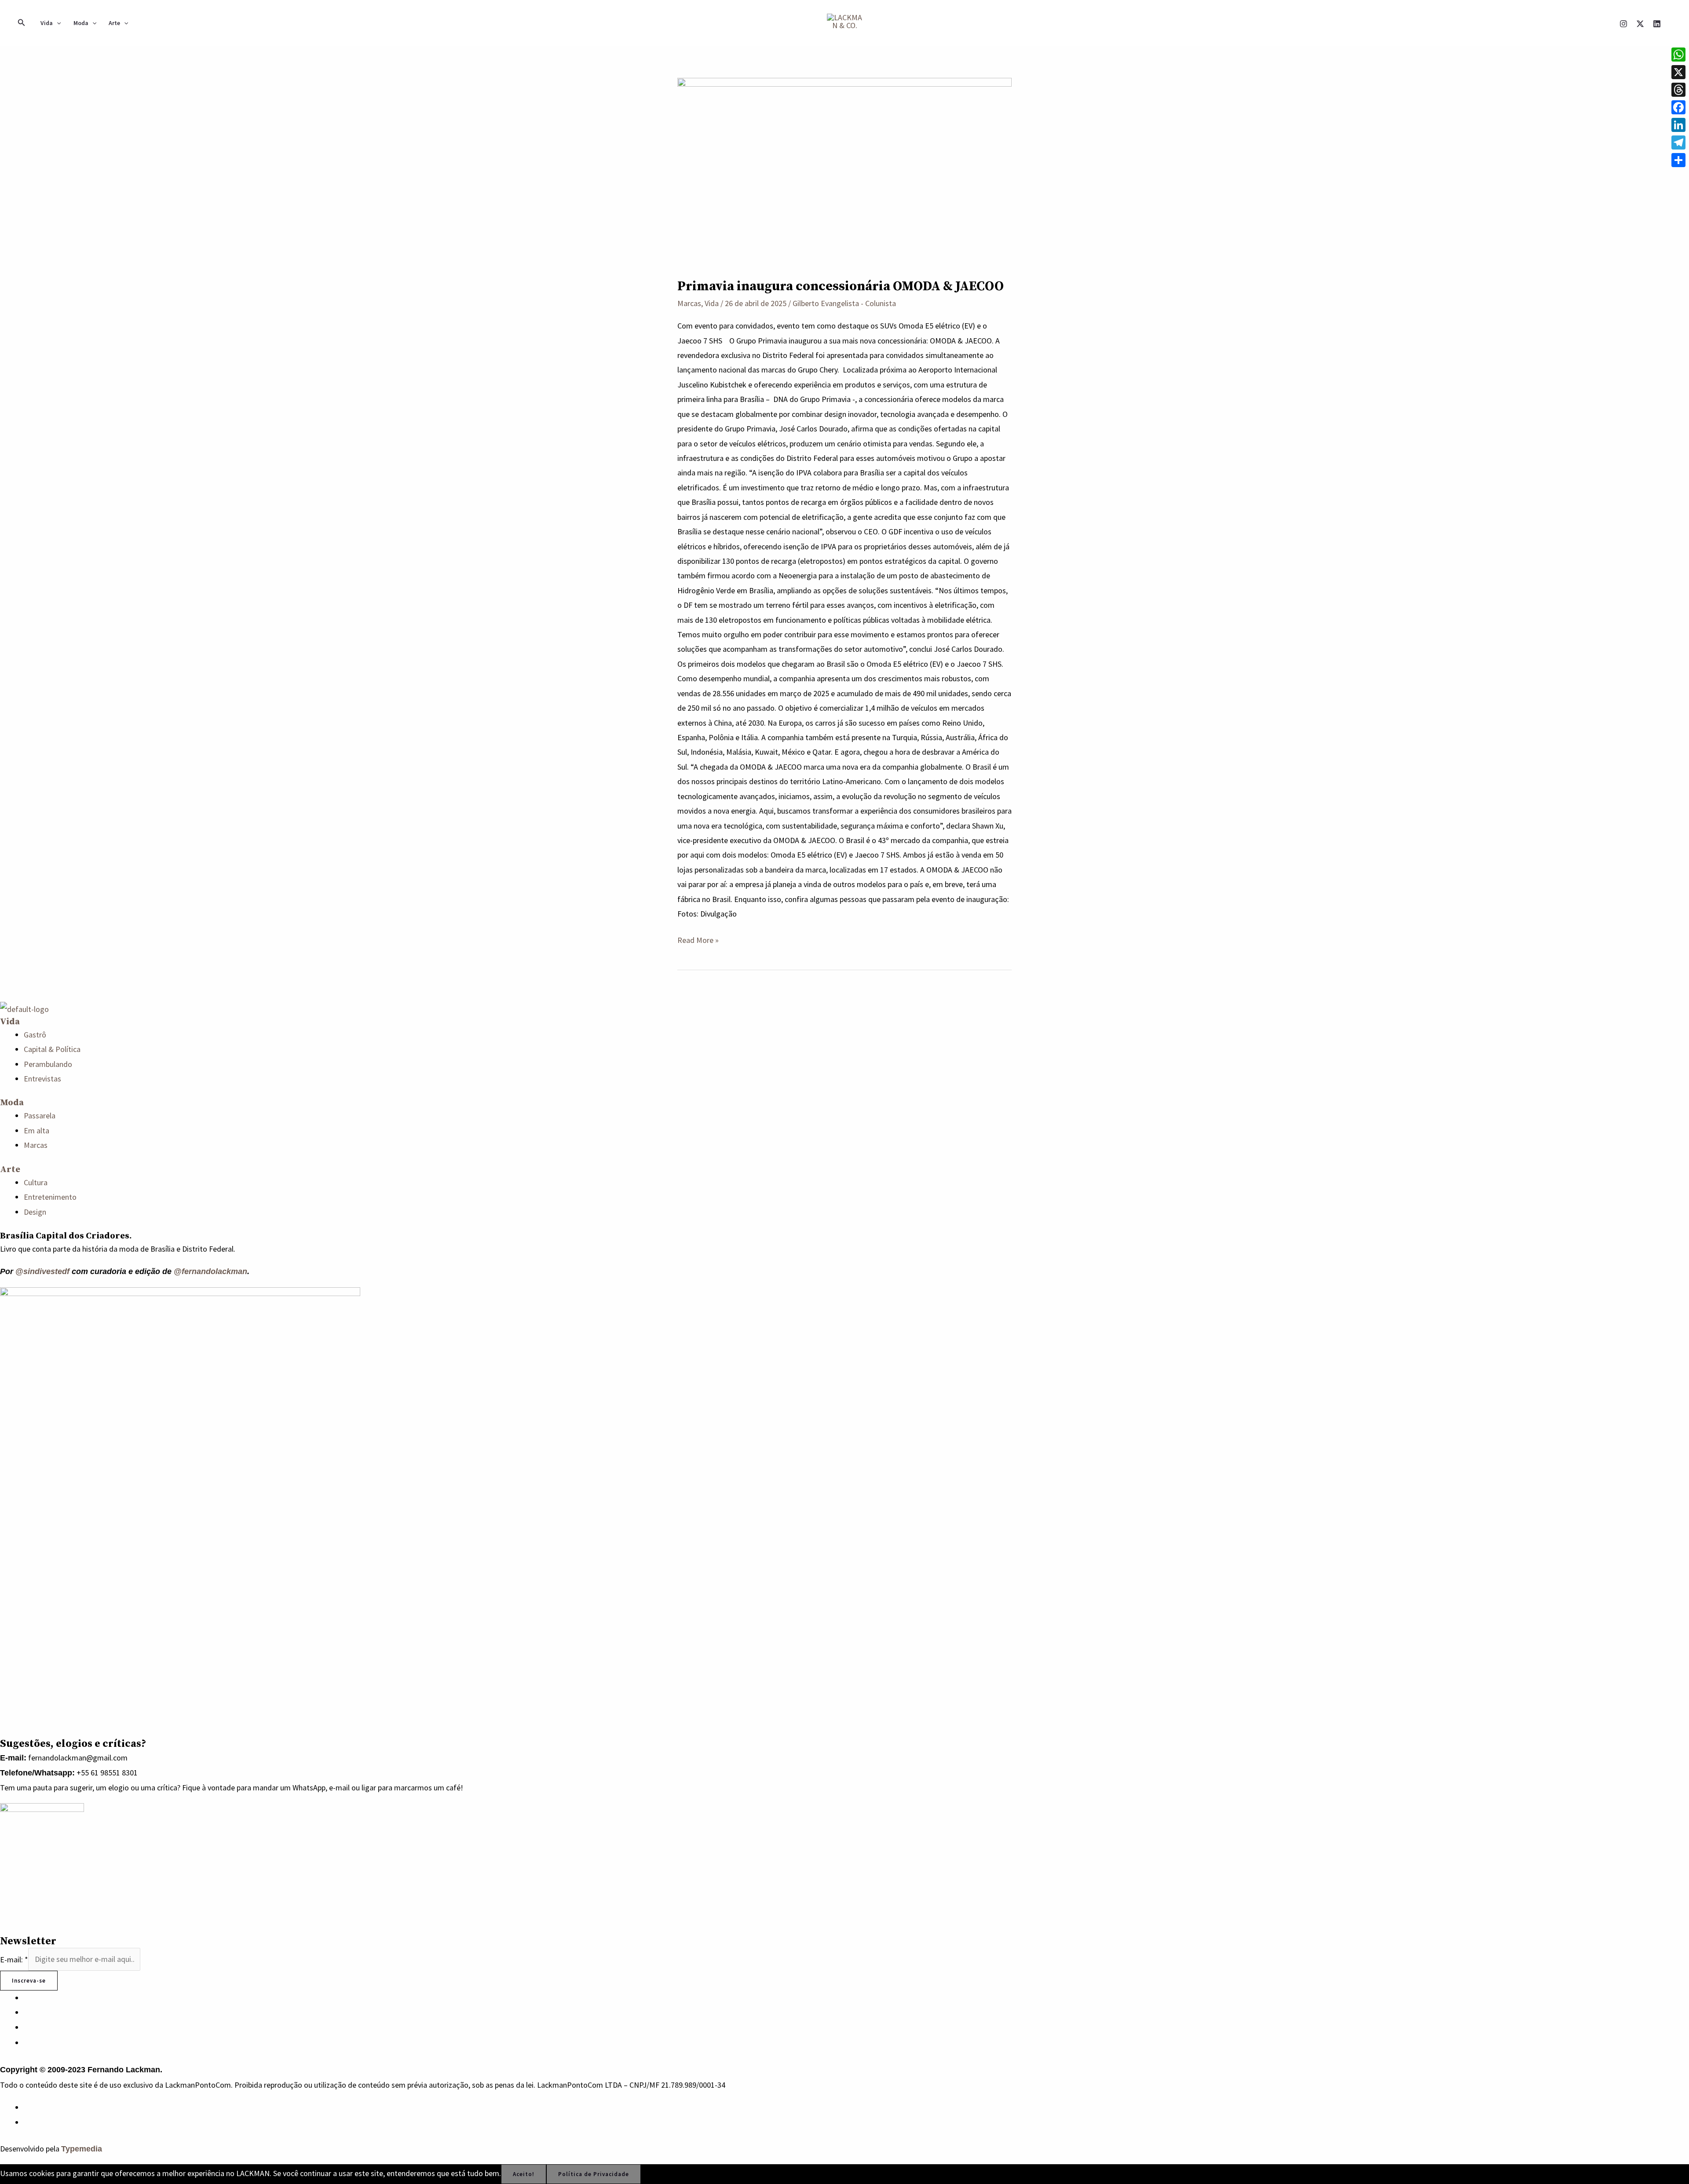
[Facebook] (27, 2012)
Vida (47, 23)
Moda (81, 23)
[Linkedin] (1657, 24)
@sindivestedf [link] (42, 1271)
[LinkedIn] (27, 2043)
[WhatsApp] (27, 2107)
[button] (22, 23)
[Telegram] (1678, 142)
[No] (653, 2176)
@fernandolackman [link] (210, 1271)
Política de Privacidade (594, 2174)
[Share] (1678, 160)
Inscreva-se (29, 1981)
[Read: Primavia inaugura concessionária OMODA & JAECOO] (844, 172)
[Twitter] (27, 2027)
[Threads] (1678, 90)
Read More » (698, 939)
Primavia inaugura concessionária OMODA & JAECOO (841, 286)
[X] (1640, 24)
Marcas (689, 303)
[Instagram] (1623, 24)
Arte (114, 23)
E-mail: (14, 1959)
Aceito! (524, 2174)
